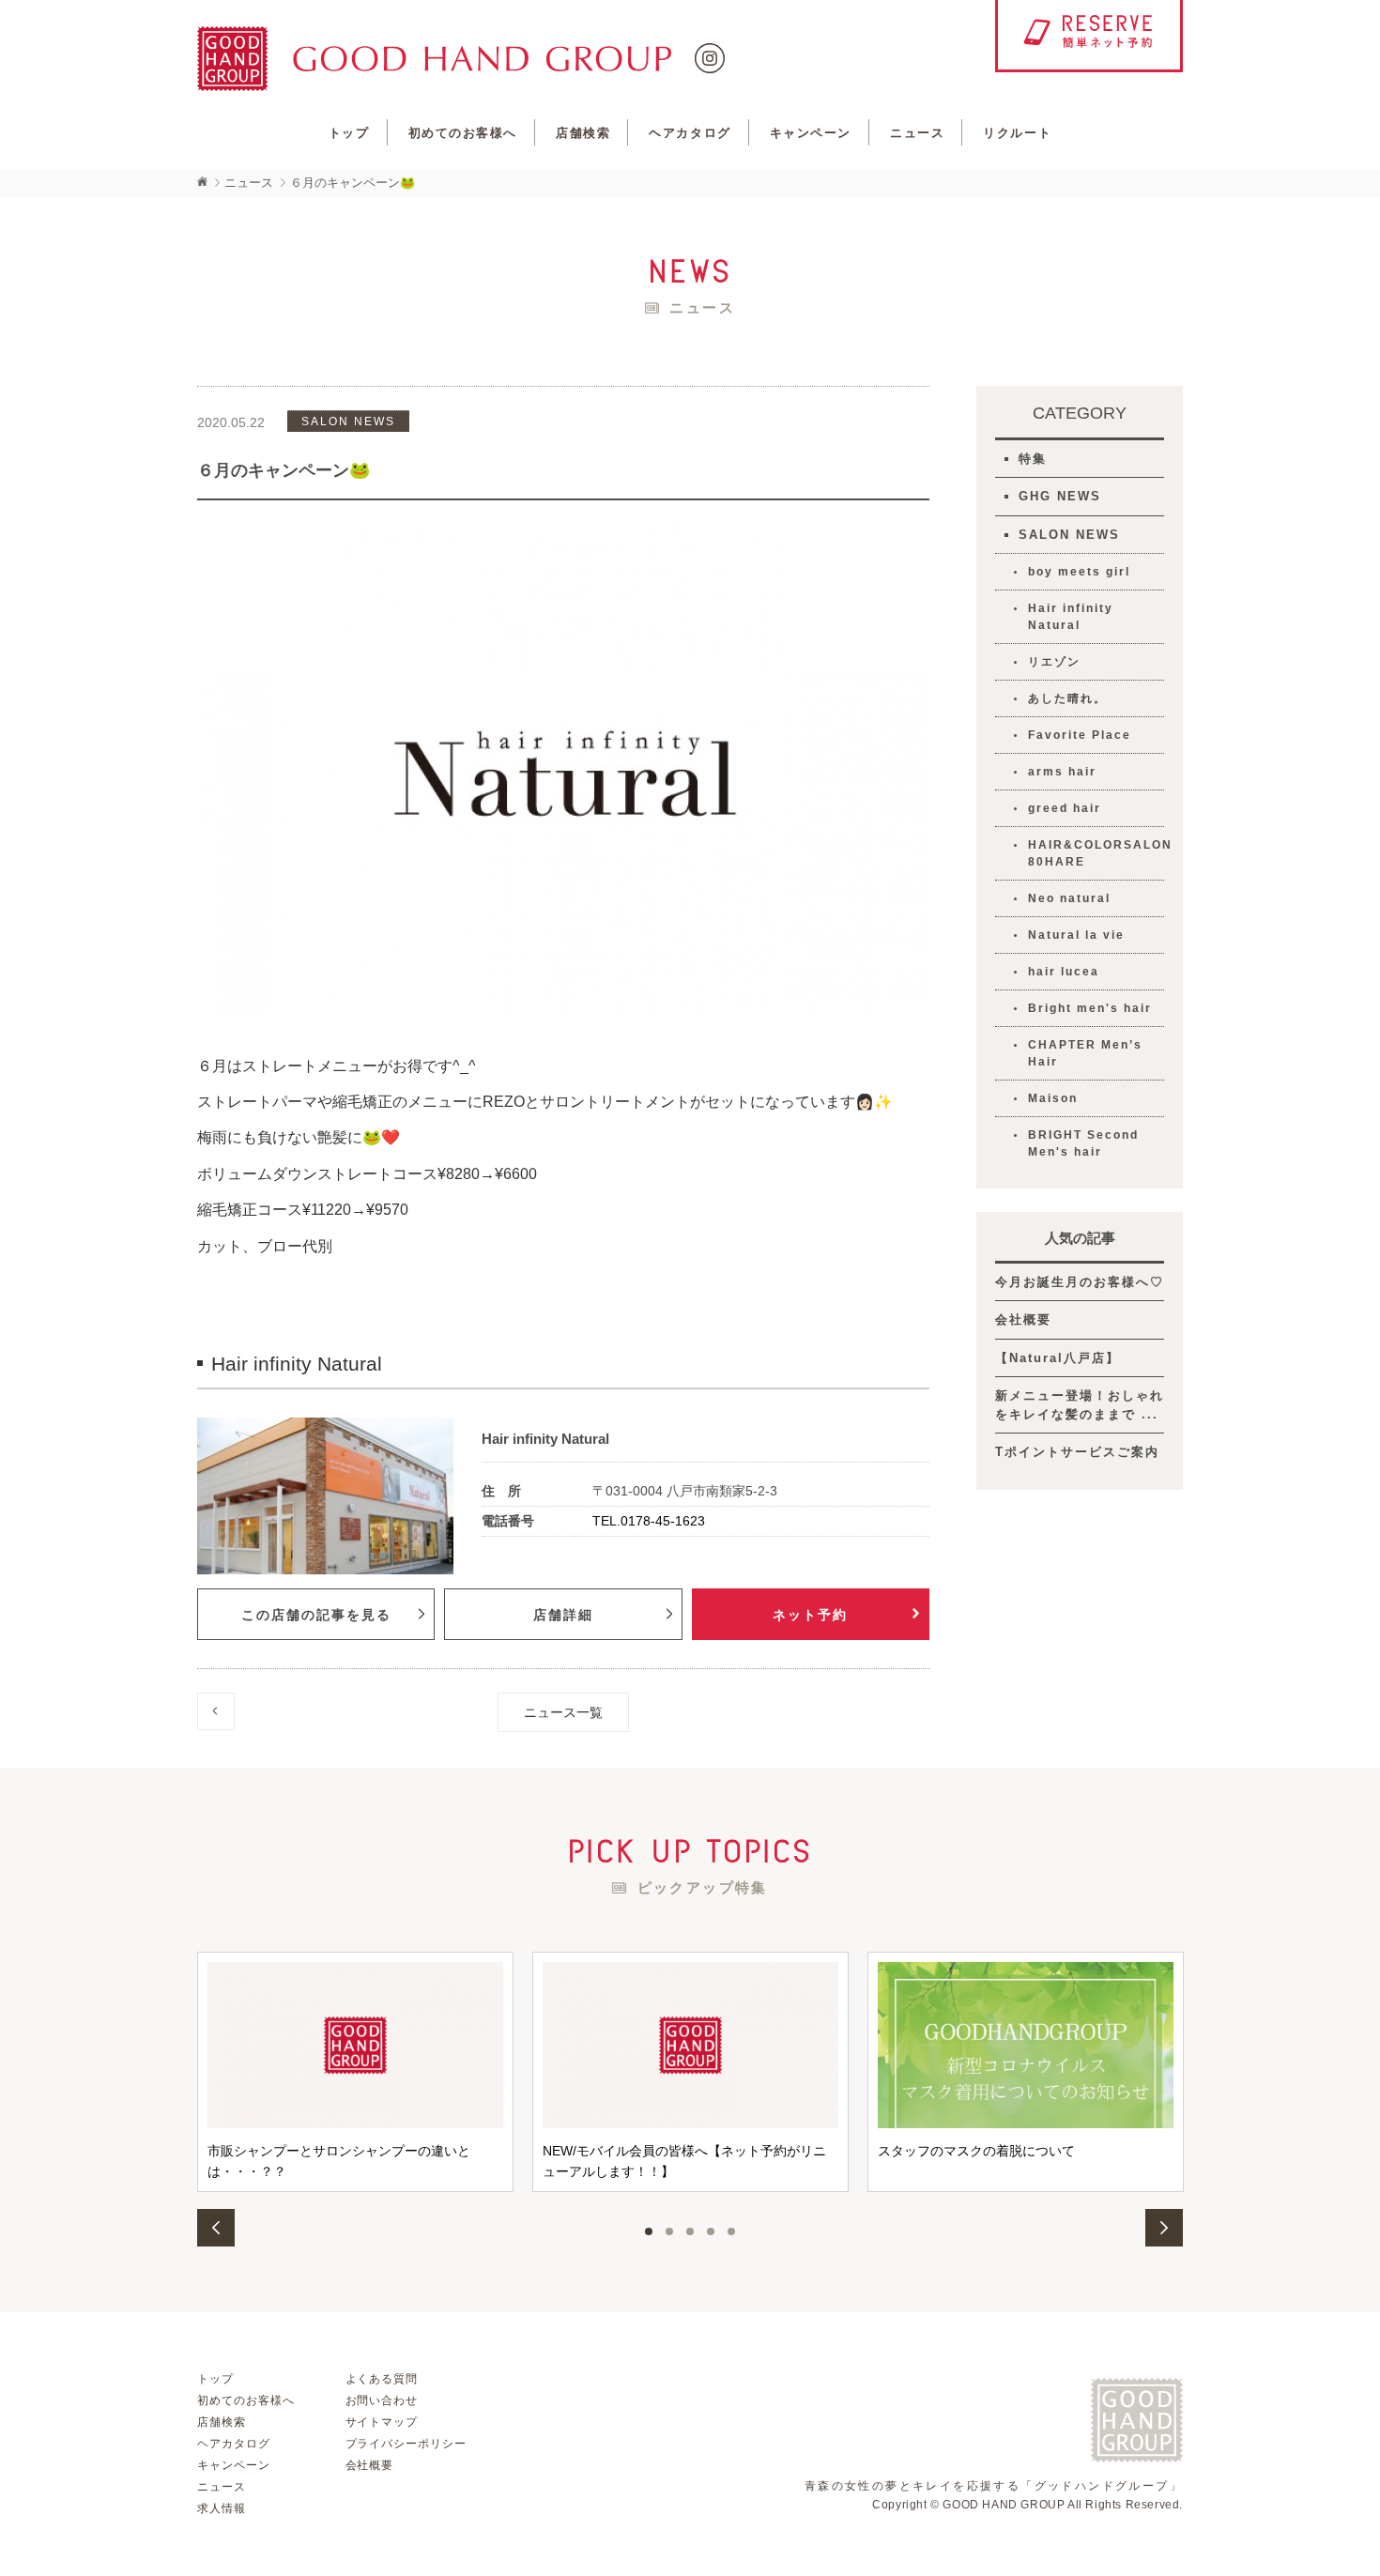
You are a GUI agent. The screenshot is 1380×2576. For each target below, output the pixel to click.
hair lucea (1064, 972)
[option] (355, 2072)
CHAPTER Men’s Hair (1085, 1053)
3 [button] (690, 2231)
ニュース (917, 133)
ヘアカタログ (690, 133)
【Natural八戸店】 (1058, 1358)
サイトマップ (382, 2422)
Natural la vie (1076, 935)
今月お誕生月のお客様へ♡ (1080, 1282)
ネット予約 (810, 1615)
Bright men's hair (1090, 1008)
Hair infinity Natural (1071, 617)
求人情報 (222, 2508)
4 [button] (711, 2231)
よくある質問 (382, 2379)
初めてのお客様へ (463, 133)
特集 (1033, 459)
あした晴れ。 (1067, 698)
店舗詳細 (563, 1615)
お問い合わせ (382, 2400)
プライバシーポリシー (406, 2444)
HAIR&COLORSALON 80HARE (1096, 853)
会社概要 (1023, 1319)
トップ (349, 133)
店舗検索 (583, 133)
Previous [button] (216, 2228)
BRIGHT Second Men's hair (1083, 1143)
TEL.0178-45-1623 (649, 1521)
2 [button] (669, 2231)
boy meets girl (1079, 572)
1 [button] (649, 2231)
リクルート (1017, 133)
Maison (1053, 1098)
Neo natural (1069, 898)
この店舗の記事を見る (316, 1615)
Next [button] (1164, 2228)
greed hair (1065, 808)
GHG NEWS (1060, 496)
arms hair (1062, 772)
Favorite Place (1080, 735)
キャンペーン (811, 133)
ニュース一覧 (563, 1712)
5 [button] (731, 2231)
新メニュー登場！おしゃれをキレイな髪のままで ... (1080, 1405)
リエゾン (1054, 662)
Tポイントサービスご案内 (1077, 1452)
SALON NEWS (1069, 535)
